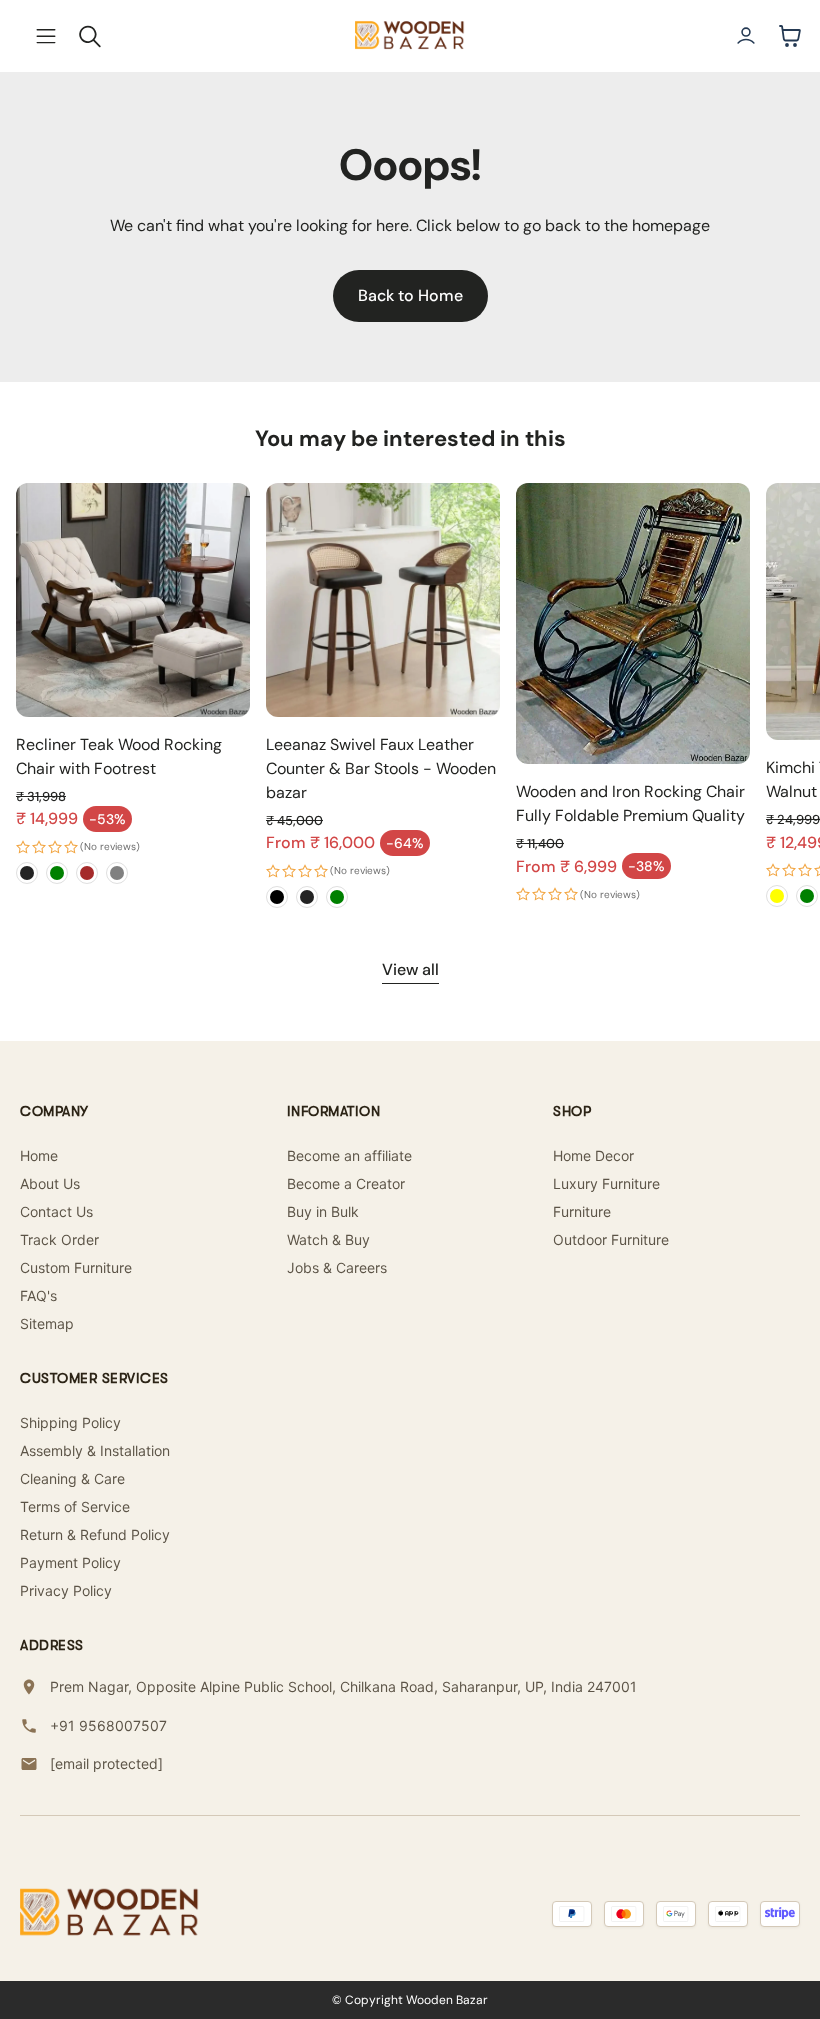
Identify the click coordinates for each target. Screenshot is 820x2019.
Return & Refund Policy (95, 1534)
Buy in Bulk (323, 1211)
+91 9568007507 (108, 1725)
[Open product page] (133, 600)
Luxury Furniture (606, 1183)
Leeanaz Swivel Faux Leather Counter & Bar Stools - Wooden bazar (381, 768)
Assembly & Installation (95, 1450)
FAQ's (38, 1295)
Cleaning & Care (72, 1478)
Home (39, 1155)
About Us (50, 1183)
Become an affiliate (349, 1155)
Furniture (582, 1211)
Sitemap (47, 1323)
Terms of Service (75, 1506)
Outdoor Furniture (611, 1239)
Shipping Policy (70, 1422)
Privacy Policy (66, 1590)
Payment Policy (70, 1562)
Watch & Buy (328, 1239)
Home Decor (593, 1155)
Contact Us (56, 1211)
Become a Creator (346, 1183)
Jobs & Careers (337, 1267)
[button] (46, 36)
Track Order (59, 1239)
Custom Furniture (76, 1267)
